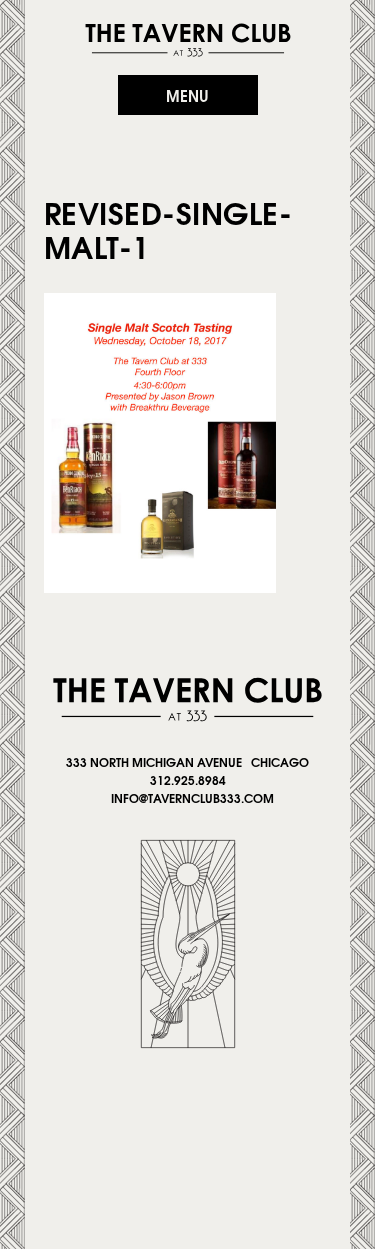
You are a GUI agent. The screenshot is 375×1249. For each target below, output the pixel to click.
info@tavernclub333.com (192, 797)
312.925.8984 (188, 779)
